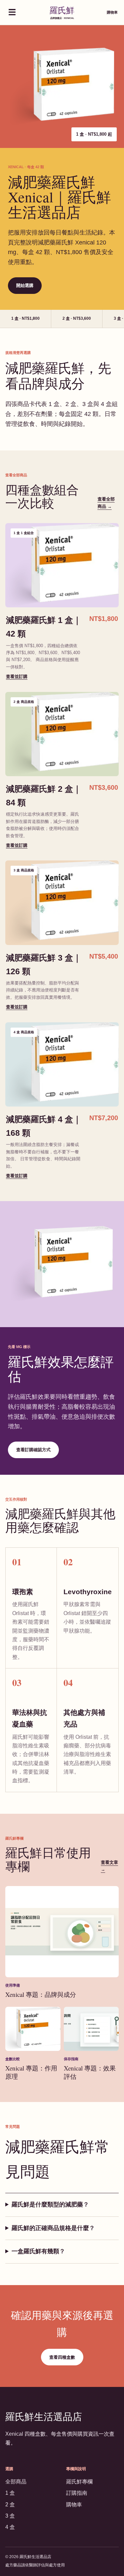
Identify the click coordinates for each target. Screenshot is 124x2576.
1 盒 (10, 2493)
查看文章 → (109, 1866)
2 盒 (10, 2505)
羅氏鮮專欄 (79, 2482)
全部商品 (16, 2482)
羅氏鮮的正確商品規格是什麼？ (53, 2228)
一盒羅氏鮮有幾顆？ (38, 2251)
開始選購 (25, 285)
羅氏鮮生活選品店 (44, 2416)
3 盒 (10, 2516)
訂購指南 (77, 2493)
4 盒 (10, 2527)
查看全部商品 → (106, 503)
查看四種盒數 (62, 2357)
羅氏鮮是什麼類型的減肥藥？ (50, 2204)
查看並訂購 (17, 677)
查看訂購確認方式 (33, 1450)
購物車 (112, 12)
